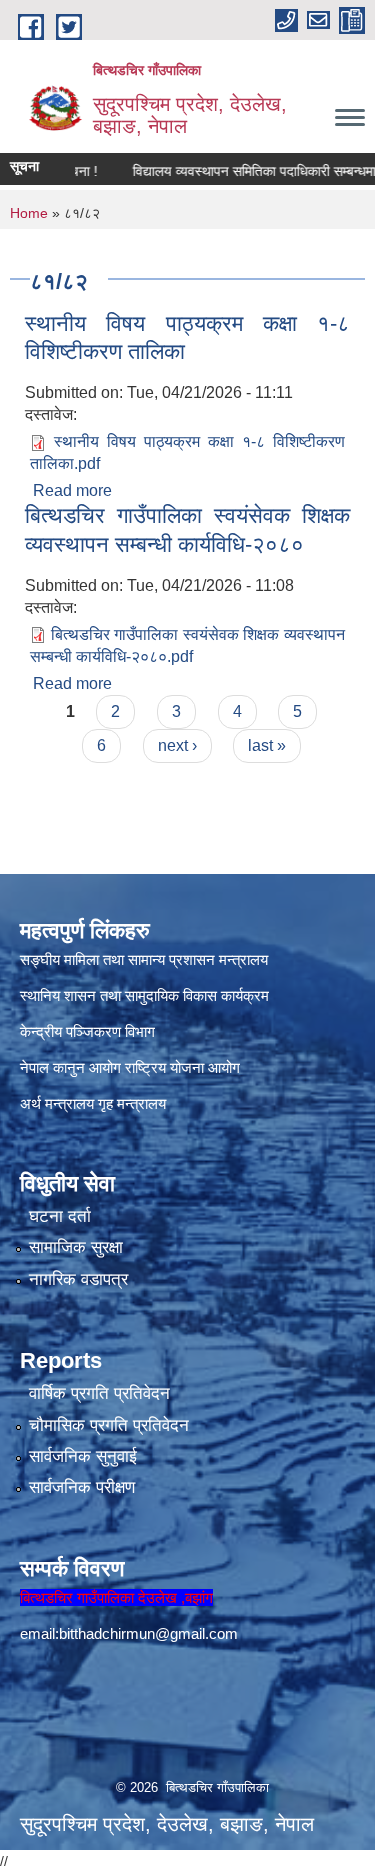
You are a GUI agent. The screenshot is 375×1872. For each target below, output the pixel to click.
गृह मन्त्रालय (132, 1103)
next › (177, 745)
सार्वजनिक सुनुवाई (83, 1456)
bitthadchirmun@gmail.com (148, 1633)
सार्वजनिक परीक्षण (82, 1487)
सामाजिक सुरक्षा (76, 1247)
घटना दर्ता (60, 1216)
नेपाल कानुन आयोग (70, 1067)
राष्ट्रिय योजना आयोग (182, 1067)
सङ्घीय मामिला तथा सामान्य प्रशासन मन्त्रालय (144, 959)
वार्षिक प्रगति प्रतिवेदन (99, 1393)
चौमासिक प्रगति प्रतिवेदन (109, 1425)
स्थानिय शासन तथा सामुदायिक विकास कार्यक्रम (144, 995)
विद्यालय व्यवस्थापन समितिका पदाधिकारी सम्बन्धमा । (245, 171)
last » (267, 745)
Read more (72, 490)
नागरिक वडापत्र (78, 1279)
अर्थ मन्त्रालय (57, 1103)
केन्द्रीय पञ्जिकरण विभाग (87, 1031)
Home (29, 213)
